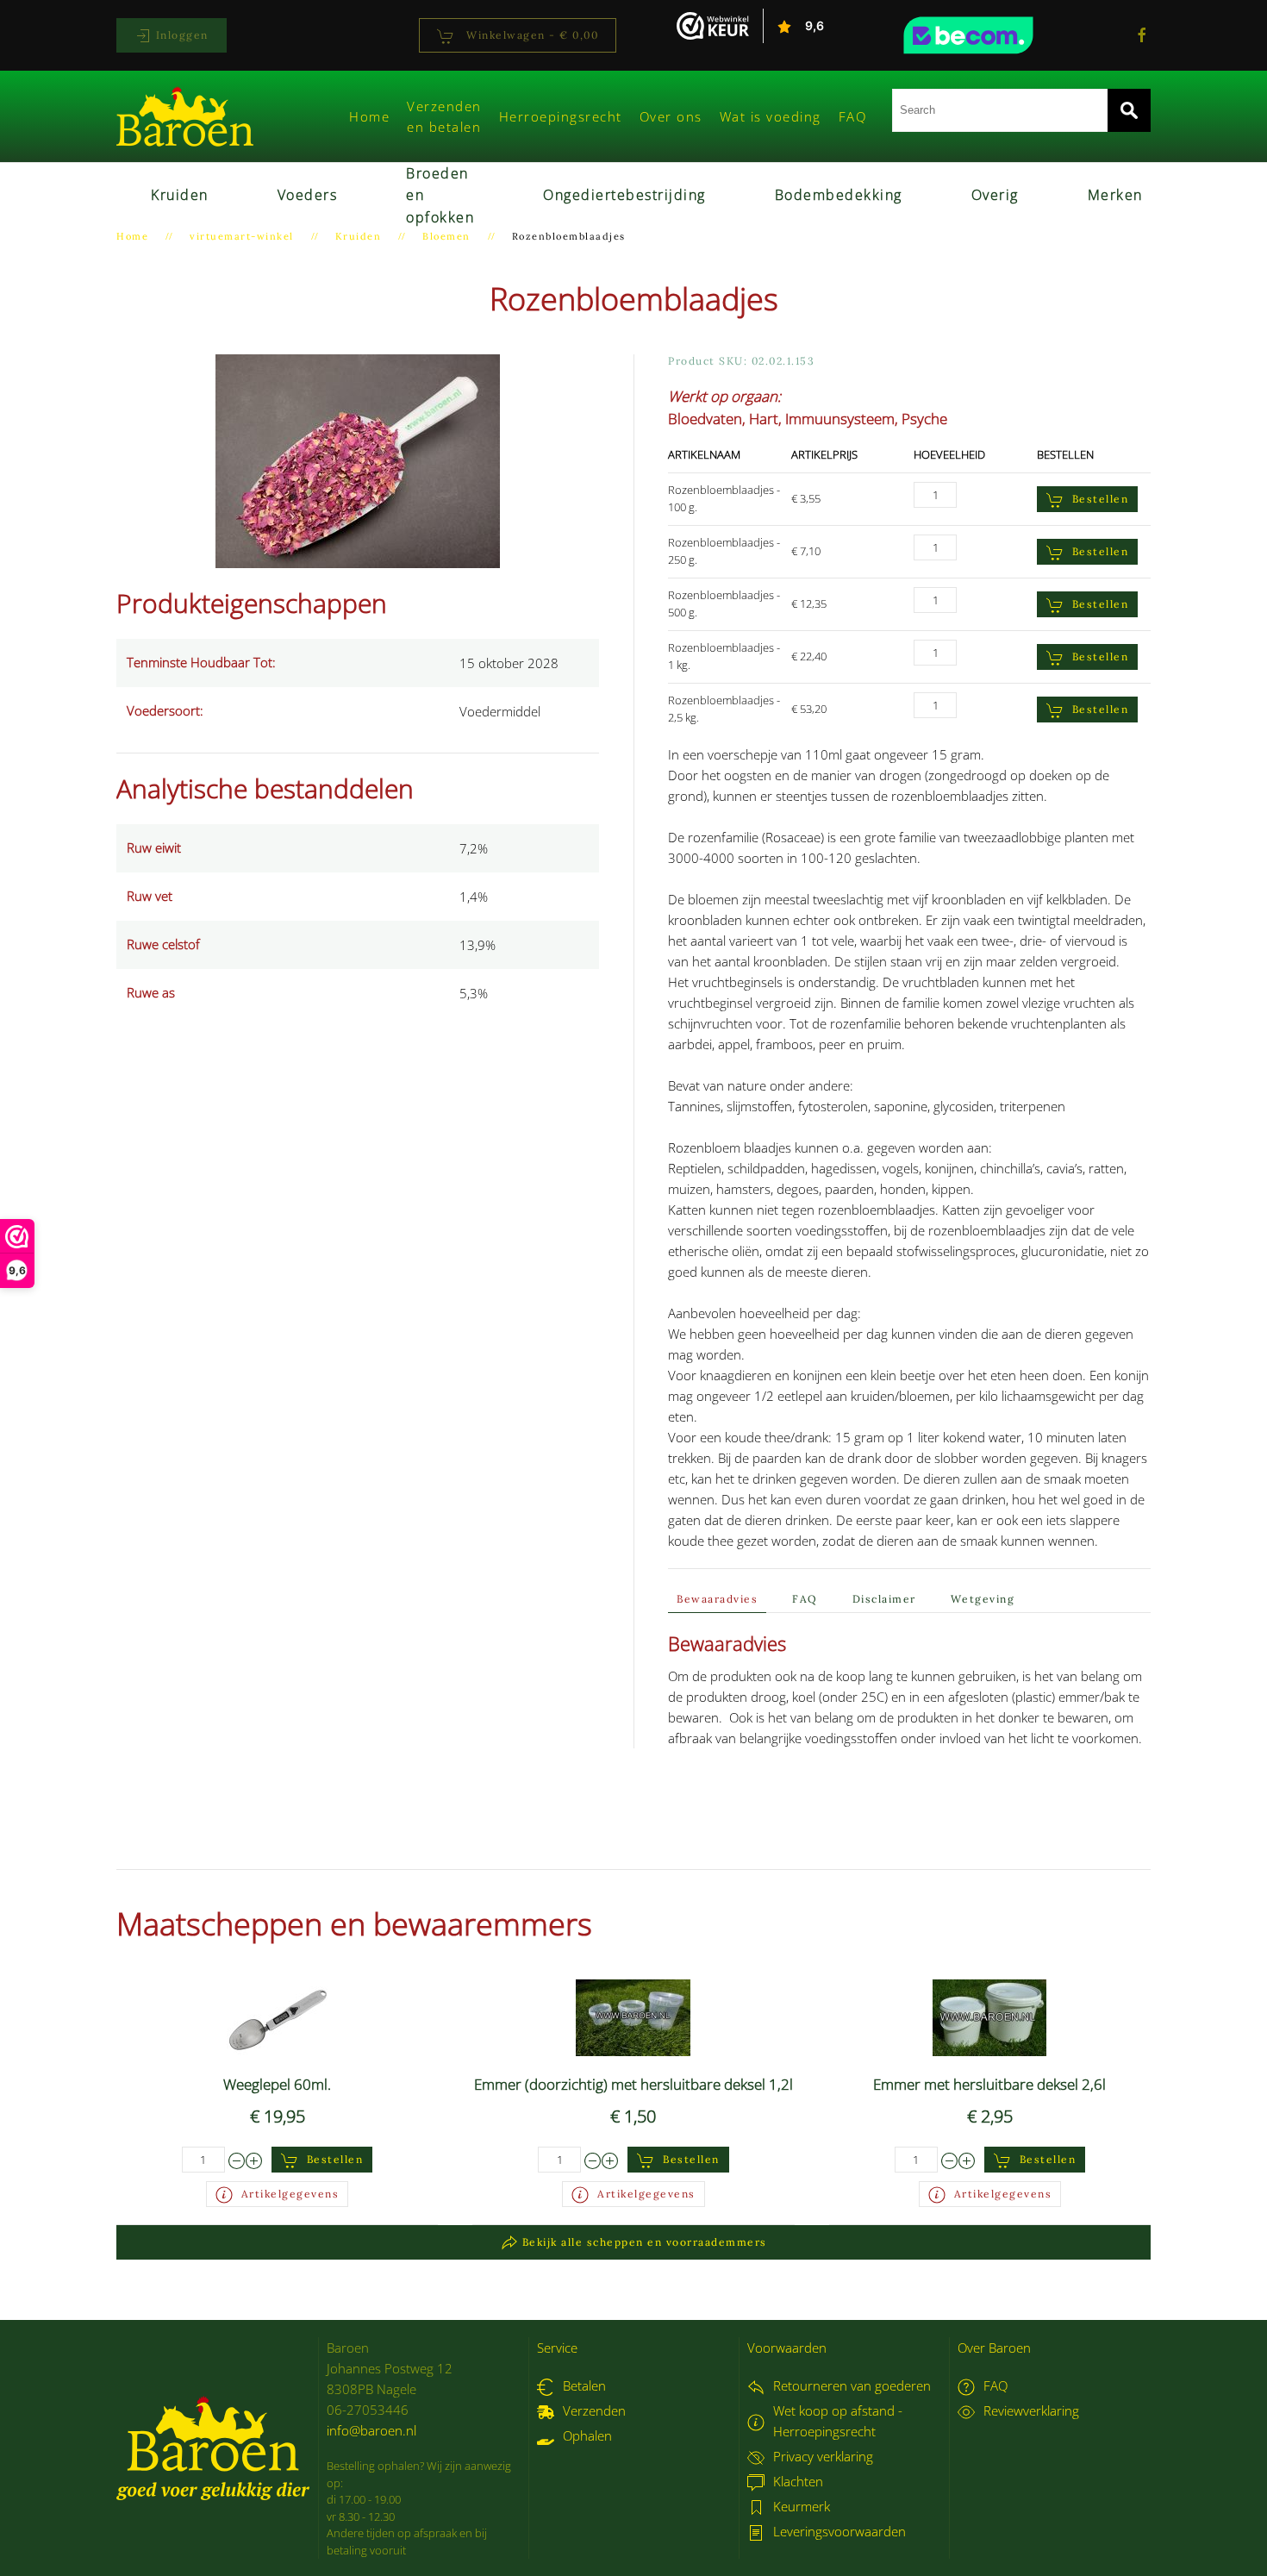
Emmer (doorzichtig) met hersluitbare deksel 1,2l (633, 2084)
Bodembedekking (839, 195)
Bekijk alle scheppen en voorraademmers (645, 2242)
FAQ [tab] (805, 1599)
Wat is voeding (771, 116)
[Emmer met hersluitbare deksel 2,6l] (989, 2016)
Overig (995, 195)
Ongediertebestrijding (624, 195)
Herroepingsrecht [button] (561, 116)
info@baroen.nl (371, 2430)
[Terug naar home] (185, 116)
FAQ (853, 116)
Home (369, 116)
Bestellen (1101, 499)
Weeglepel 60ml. (277, 2084)
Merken (1115, 195)
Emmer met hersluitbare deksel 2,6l (989, 2084)
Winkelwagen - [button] (531, 35)
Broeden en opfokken (440, 195)
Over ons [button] (671, 116)
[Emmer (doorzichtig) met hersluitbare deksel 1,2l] (633, 2016)
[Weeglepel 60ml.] (277, 2016)
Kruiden (180, 195)
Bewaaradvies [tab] (717, 1599)
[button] (358, 460)
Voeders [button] (308, 195)
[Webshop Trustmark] (1000, 35)
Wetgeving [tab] (983, 1599)
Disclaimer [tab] (884, 1599)
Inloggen (180, 35)
